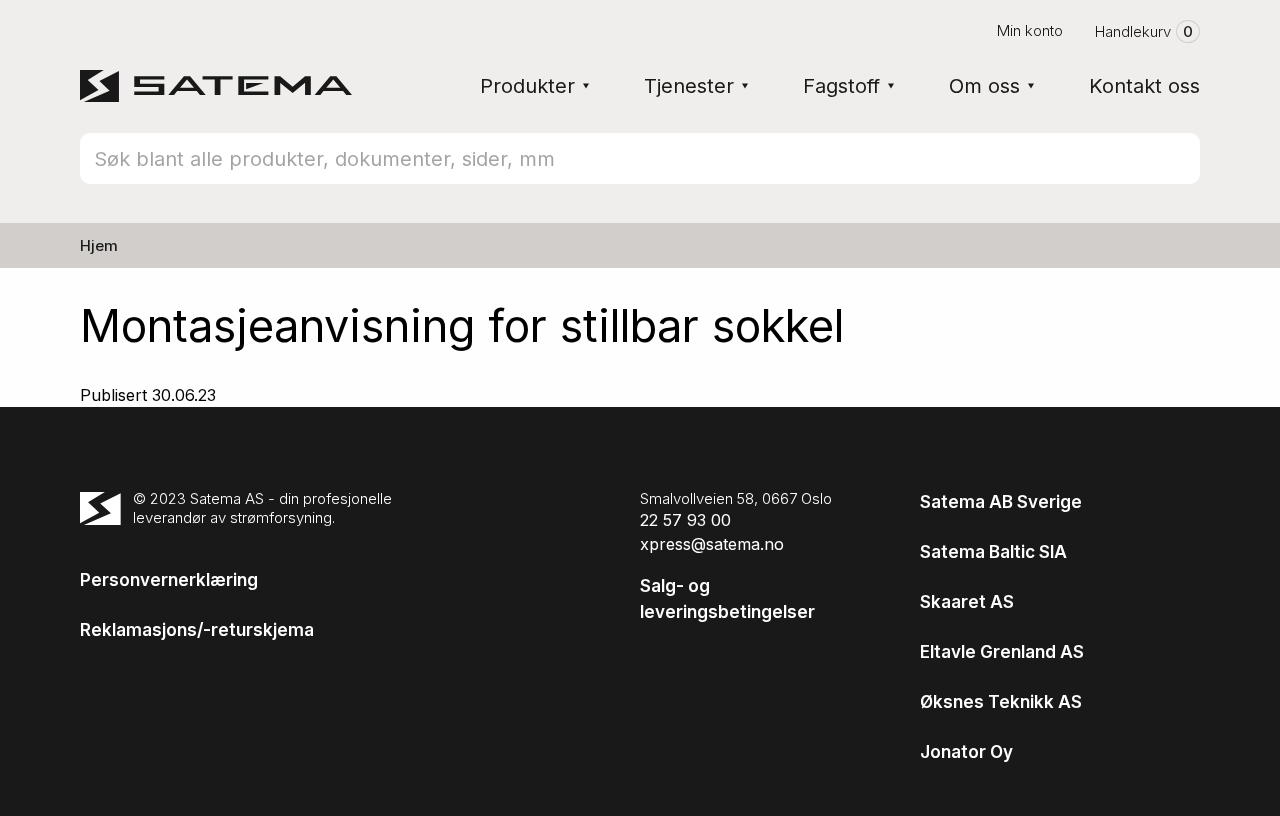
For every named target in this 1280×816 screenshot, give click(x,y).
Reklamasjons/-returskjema (197, 630)
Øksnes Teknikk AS (1001, 702)
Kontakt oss (1144, 86)
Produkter (527, 86)
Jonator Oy (966, 752)
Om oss (984, 86)
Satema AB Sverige (1001, 502)
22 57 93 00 (685, 520)
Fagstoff (841, 86)
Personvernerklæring (169, 580)
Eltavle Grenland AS (1002, 652)
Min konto (1030, 30)
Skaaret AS (967, 602)
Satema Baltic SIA (993, 552)
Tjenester (689, 86)
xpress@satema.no (712, 544)
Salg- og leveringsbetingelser (727, 599)
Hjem (99, 245)
